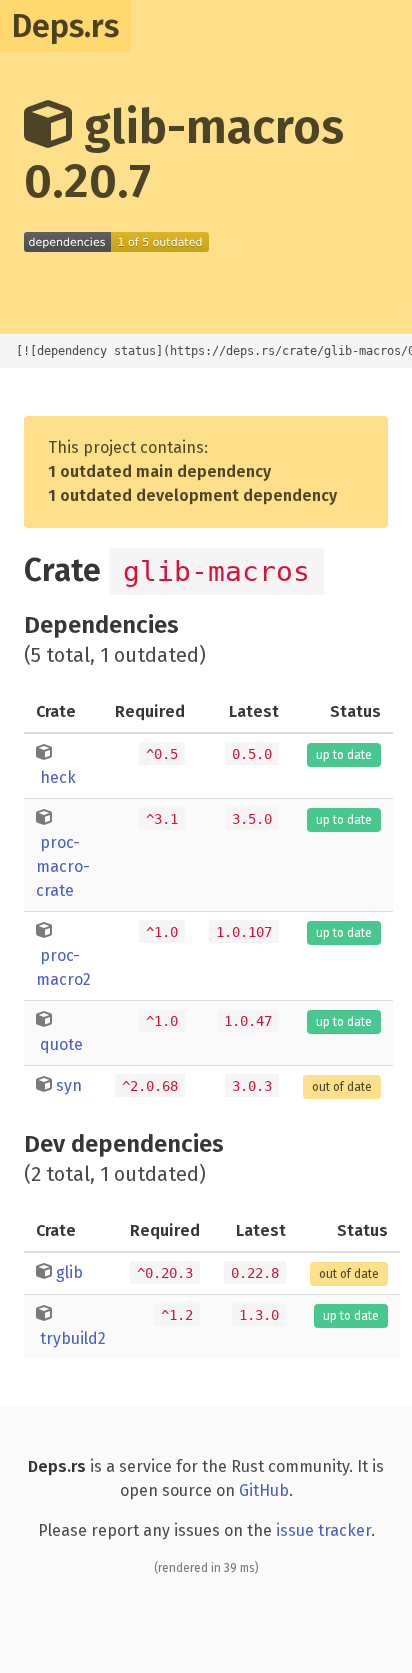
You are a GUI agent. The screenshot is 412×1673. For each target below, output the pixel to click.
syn (69, 1085)
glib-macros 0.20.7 (184, 154)
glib (69, 1272)
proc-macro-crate (63, 866)
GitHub (264, 1490)
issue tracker (323, 1530)
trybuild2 (73, 1338)
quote (61, 1044)
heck (58, 777)
